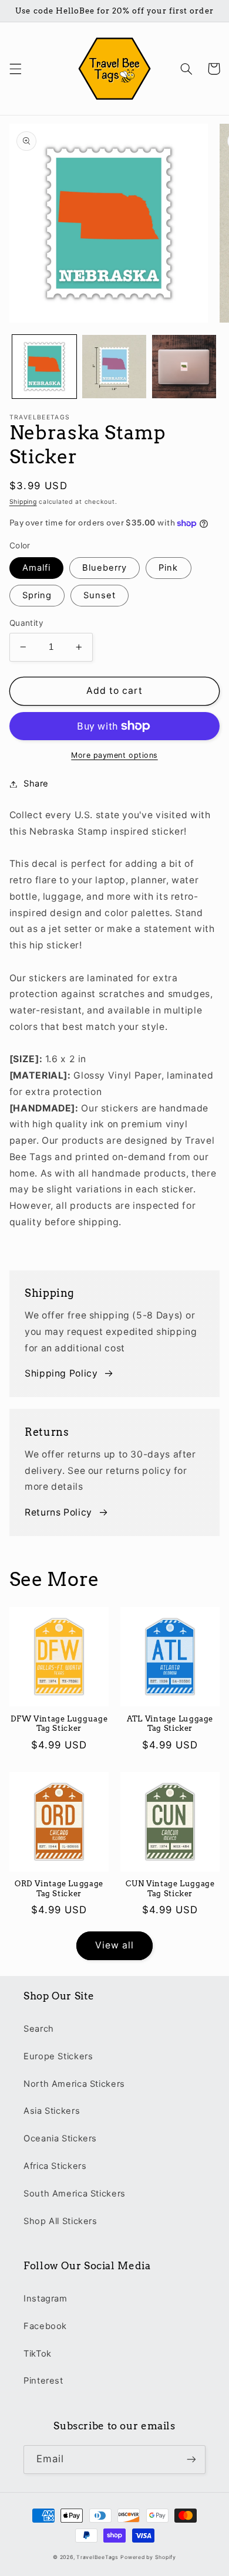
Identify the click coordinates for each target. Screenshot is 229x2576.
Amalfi (36, 568)
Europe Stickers (58, 2056)
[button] (15, 69)
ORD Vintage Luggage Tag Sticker (59, 1888)
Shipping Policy (61, 1373)
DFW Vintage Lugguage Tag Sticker (59, 1723)
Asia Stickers (52, 2111)
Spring (37, 595)
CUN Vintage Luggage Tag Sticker (170, 1888)
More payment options (114, 755)
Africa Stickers (55, 2166)
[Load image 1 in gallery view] (44, 367)
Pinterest (43, 2381)
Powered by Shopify (148, 2557)
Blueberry (105, 568)
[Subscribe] (191, 2460)
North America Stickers (74, 2084)
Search (39, 2029)
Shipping (23, 502)
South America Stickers (75, 2194)
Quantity (26, 623)
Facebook (45, 2326)
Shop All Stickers (60, 2221)
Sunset (100, 595)
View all (114, 1945)
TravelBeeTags (97, 2557)
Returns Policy (58, 1512)
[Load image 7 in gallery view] (184, 367)
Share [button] (36, 784)
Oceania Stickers (60, 2138)
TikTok (38, 2354)
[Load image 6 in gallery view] (114, 367)
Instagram (46, 2299)
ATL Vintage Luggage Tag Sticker (170, 1723)
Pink (168, 568)
